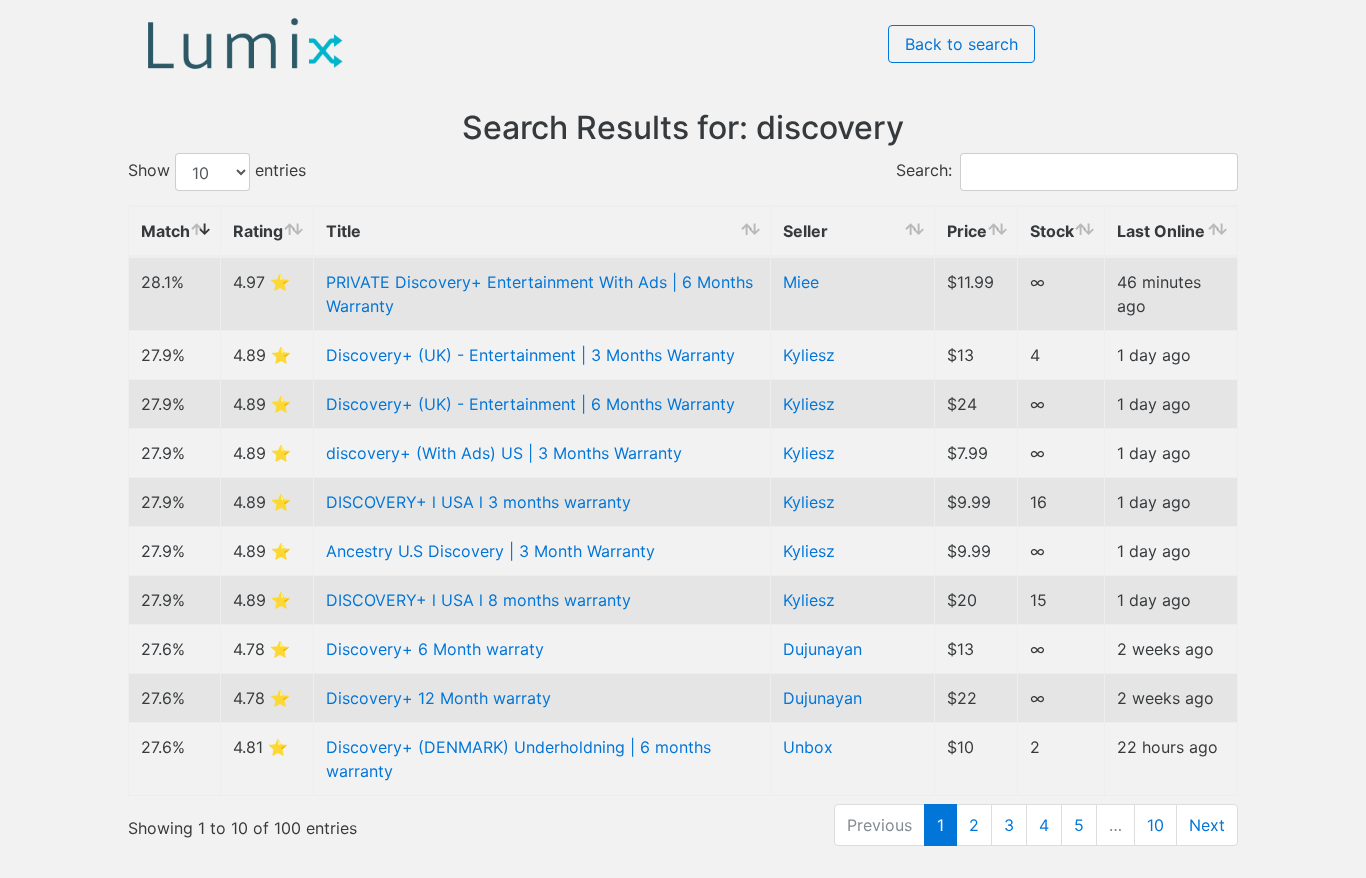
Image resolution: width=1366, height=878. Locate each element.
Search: (924, 171)
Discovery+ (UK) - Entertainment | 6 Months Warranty (530, 404)
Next (1207, 825)
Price (967, 231)
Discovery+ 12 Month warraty (438, 698)
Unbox (808, 747)
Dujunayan (822, 649)
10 (1155, 825)
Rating (258, 231)
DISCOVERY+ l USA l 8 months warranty (478, 600)
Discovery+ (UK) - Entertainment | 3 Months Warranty (530, 355)
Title (343, 231)
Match (165, 231)
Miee (801, 282)
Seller (805, 231)
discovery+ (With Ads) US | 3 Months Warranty (504, 453)
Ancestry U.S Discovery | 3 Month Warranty (490, 551)
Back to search (961, 44)
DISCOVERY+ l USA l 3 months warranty (478, 502)
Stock (1052, 231)
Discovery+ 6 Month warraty (435, 649)
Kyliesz (809, 355)
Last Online (1161, 231)
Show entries (217, 171)
